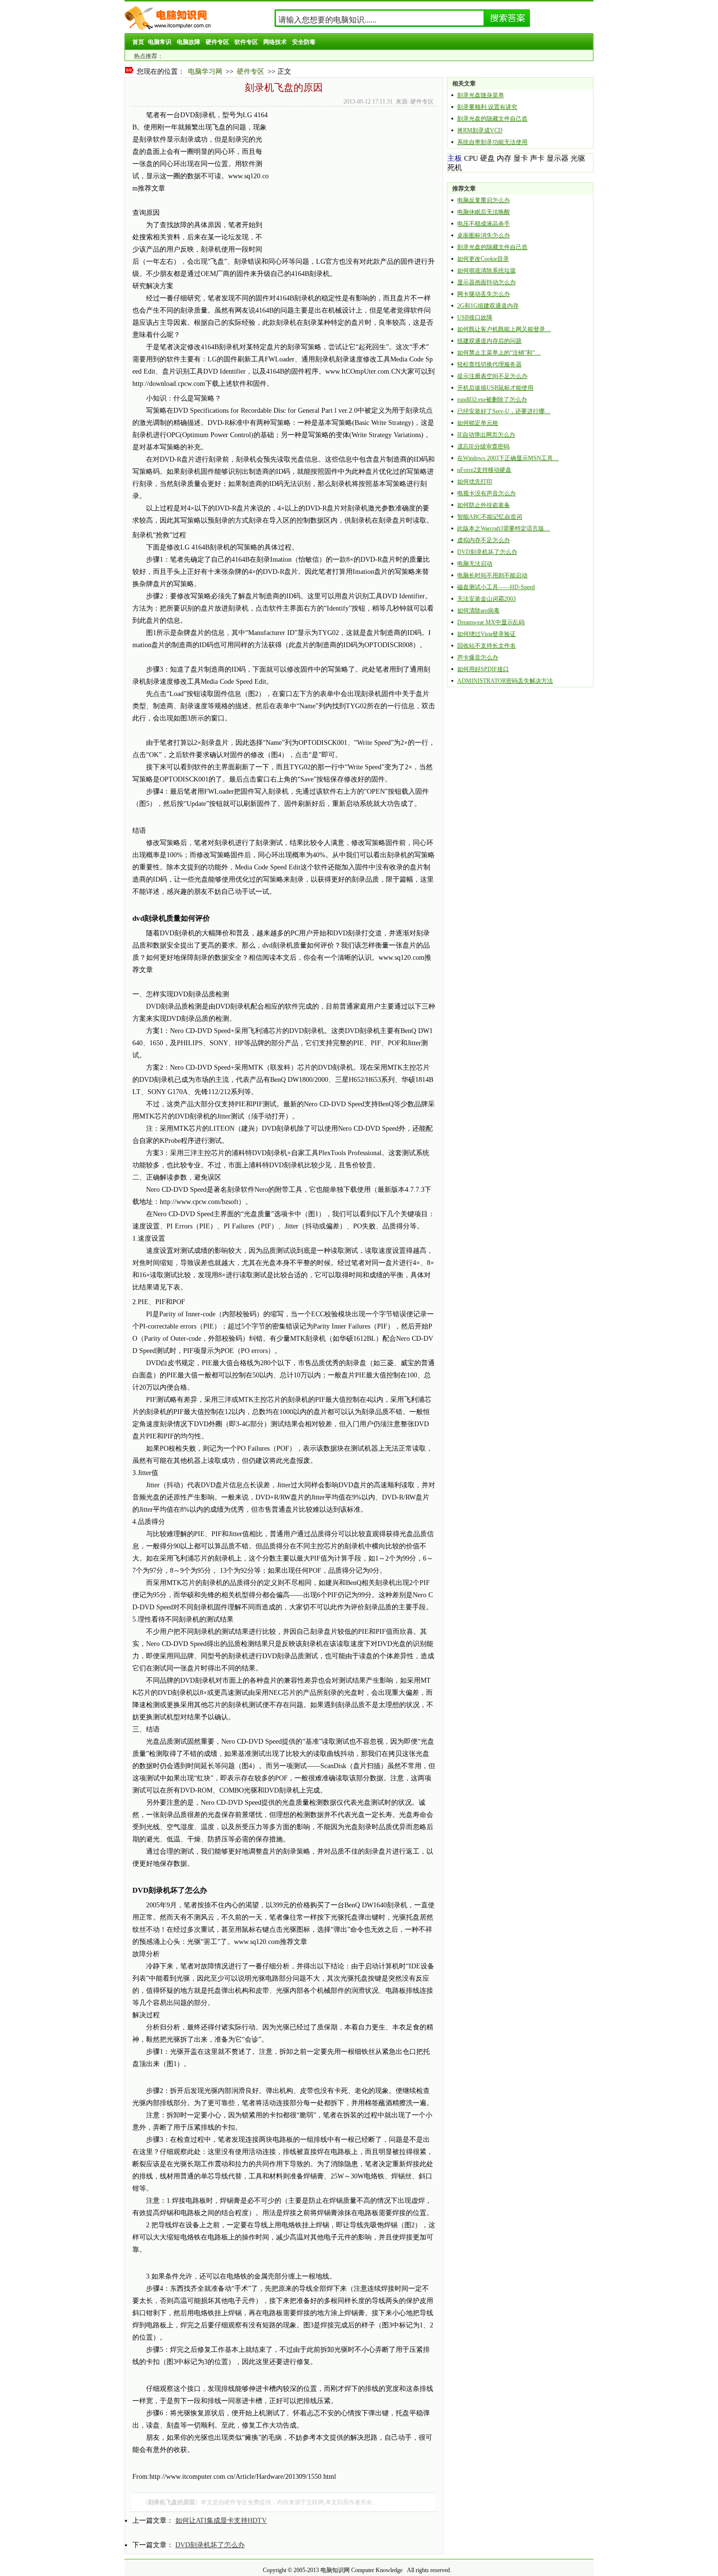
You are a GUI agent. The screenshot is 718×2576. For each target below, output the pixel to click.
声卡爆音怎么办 (478, 657)
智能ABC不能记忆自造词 (490, 517)
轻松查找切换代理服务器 (489, 364)
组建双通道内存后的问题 (489, 341)
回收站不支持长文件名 (486, 646)
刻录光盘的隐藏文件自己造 (492, 119)
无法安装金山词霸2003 (486, 599)
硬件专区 (217, 42)
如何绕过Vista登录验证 (486, 634)
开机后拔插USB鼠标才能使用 (495, 388)
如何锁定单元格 (478, 423)
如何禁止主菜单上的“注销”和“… (499, 353)
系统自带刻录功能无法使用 (492, 142)
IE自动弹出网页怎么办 (486, 435)
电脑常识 (160, 42)
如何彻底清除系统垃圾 (486, 271)
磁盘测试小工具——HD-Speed (496, 587)
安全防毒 (304, 42)
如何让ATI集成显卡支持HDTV (221, 2521)
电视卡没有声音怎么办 (486, 493)
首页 (138, 42)
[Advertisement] (351, 177)
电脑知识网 (335, 2570)
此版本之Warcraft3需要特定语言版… (504, 528)
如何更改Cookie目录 (483, 259)
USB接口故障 (475, 317)
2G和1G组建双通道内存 (488, 306)
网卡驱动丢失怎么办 (484, 294)
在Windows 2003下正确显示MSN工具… (508, 458)
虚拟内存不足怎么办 (484, 540)
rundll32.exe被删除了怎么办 (492, 400)
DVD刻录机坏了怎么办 (210, 2545)
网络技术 (275, 42)
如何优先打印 (475, 482)
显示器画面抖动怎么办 (486, 282)
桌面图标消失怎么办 (484, 235)
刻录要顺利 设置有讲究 (487, 107)
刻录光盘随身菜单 (481, 95)
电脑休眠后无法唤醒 (484, 212)
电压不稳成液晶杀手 (484, 224)
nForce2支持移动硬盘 (484, 470)
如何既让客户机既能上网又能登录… (504, 329)
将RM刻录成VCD (480, 130)
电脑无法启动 (475, 564)
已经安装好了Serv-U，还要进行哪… (504, 411)
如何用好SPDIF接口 (483, 669)
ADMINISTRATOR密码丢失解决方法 (505, 681)
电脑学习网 (205, 72)
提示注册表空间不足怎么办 (492, 376)
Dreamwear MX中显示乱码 (491, 622)
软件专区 (246, 42)
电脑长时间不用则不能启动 (492, 575)
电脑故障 (189, 42)
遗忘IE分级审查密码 (483, 446)
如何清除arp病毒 (478, 611)
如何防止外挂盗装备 (484, 505)
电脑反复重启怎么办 (484, 200)
